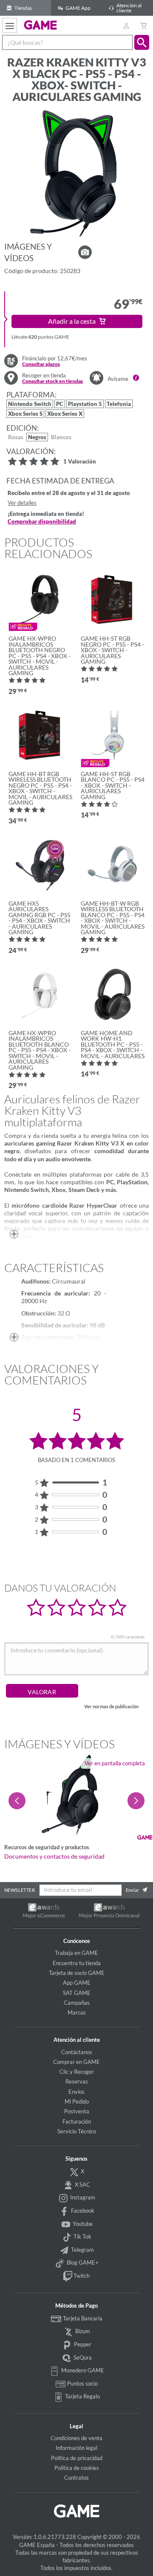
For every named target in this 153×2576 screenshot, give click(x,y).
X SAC (82, 2185)
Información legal (76, 2448)
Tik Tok (82, 2236)
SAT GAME (77, 1993)
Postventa (77, 2111)
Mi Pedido (77, 2101)
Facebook (82, 2210)
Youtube (82, 2224)
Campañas (77, 2003)
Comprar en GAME (76, 2062)
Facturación (77, 2121)
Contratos (76, 2478)
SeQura (82, 2357)
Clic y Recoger (77, 2072)
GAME (41, 25)
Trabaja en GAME (76, 1953)
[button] (142, 42)
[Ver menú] (10, 25)
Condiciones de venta (76, 2438)
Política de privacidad (77, 2458)
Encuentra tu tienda (77, 1963)
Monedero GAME (82, 2370)
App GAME (77, 1983)
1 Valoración (80, 462)
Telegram (82, 2250)
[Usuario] (126, 25)
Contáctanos (77, 2052)
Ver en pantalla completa (115, 1763)
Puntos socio (82, 2383)
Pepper (82, 2344)
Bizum (82, 2331)
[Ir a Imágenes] (85, 252)
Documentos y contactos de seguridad (54, 1856)
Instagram (82, 2198)
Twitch (81, 2276)
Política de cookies (77, 2468)
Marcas (77, 2012)
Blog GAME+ (82, 2262)
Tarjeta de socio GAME (77, 1973)
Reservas (77, 2081)
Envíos (76, 2092)
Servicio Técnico (77, 2131)
